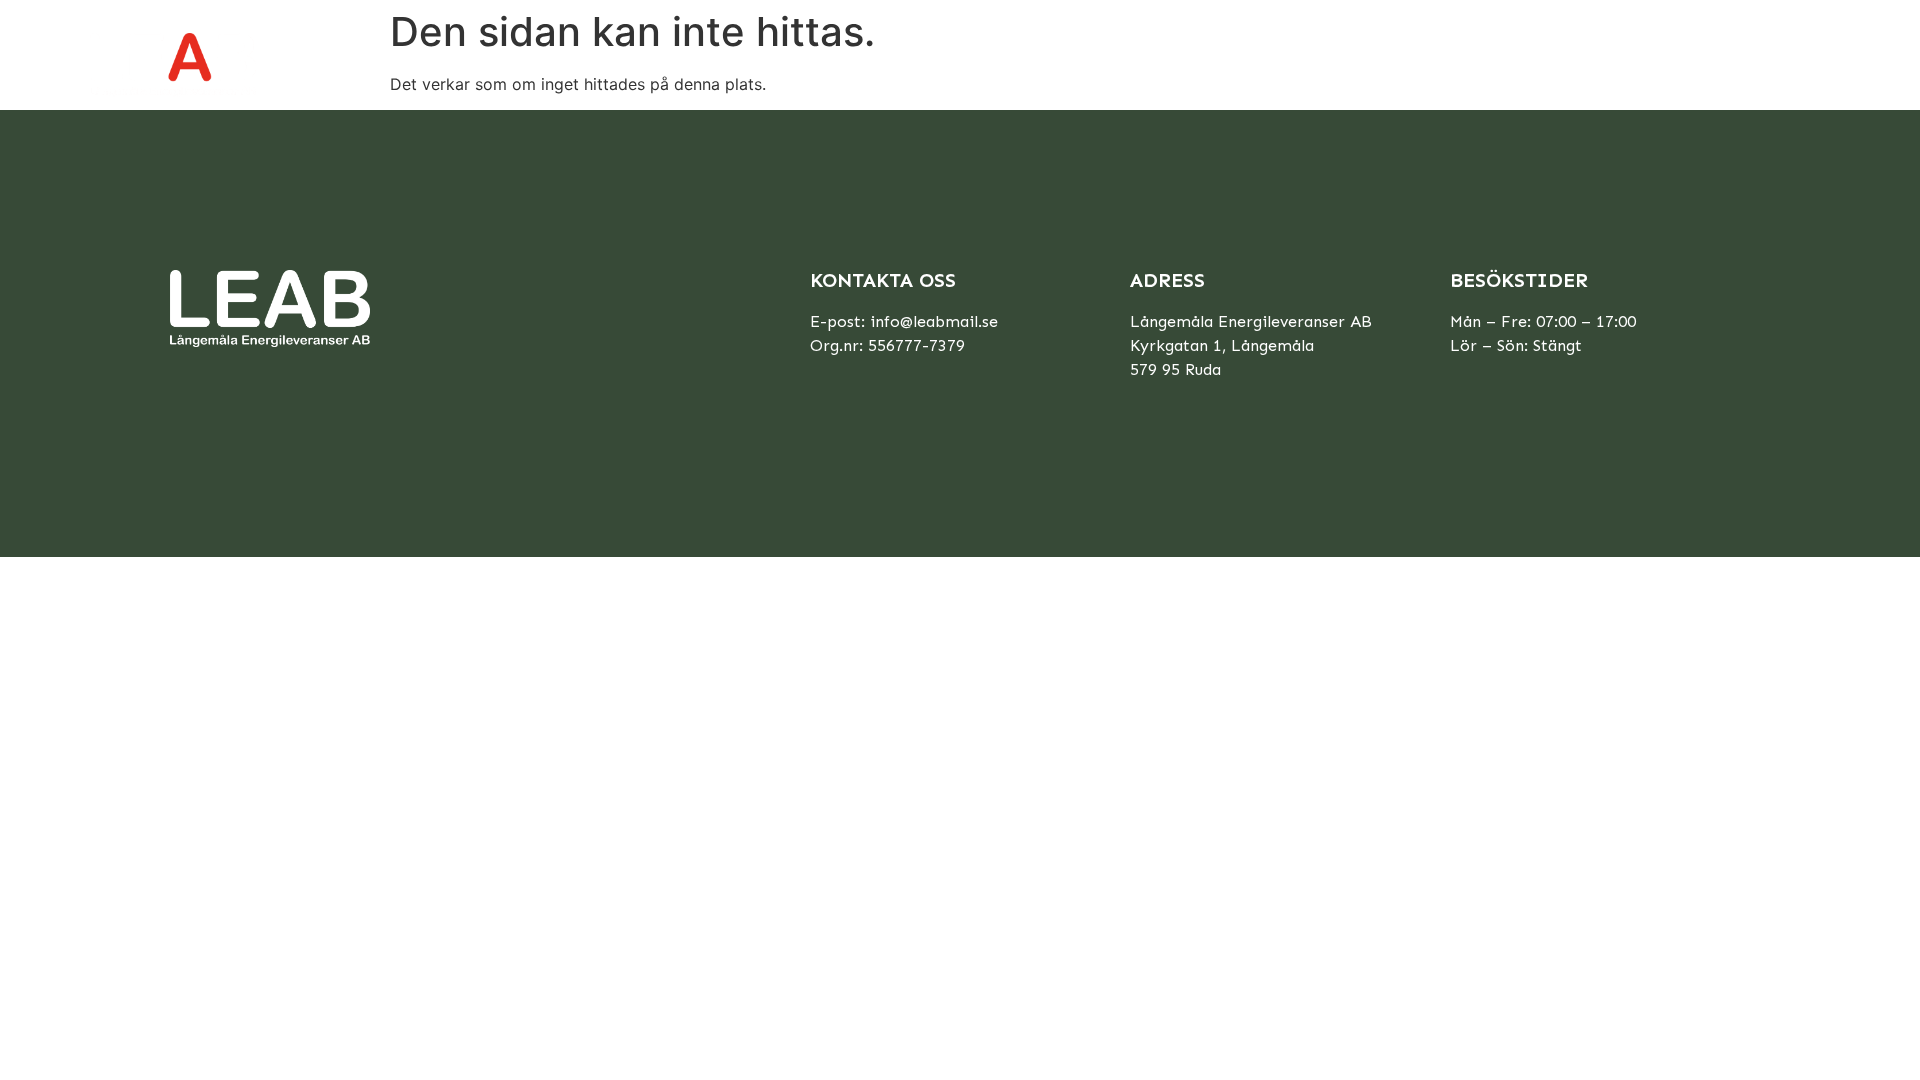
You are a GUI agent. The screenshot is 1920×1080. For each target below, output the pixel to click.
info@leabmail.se (931, 321)
